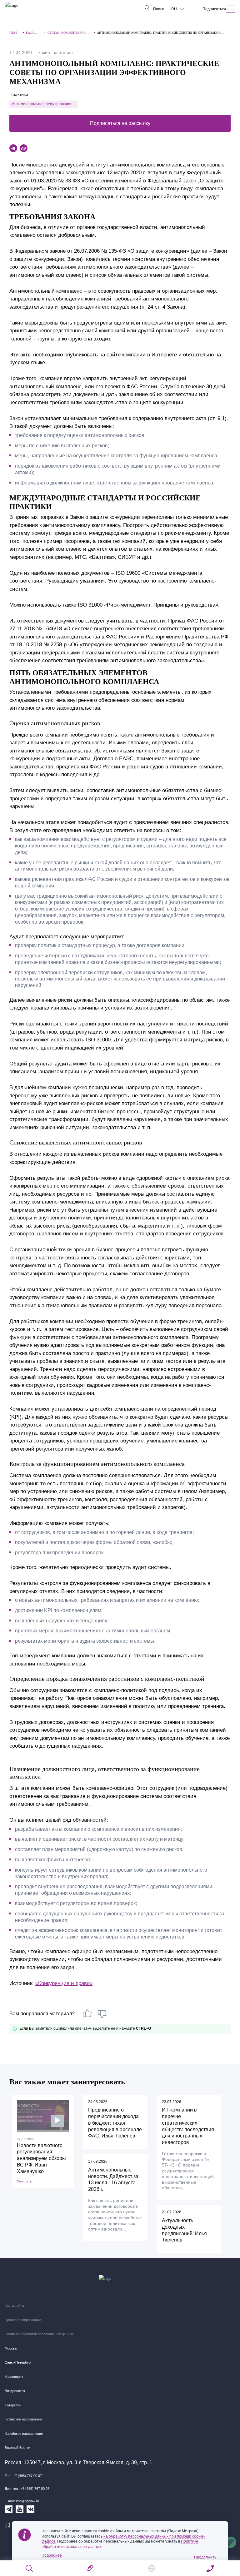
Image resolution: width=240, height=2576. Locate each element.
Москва (11, 2348)
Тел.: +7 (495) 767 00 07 (23, 2476)
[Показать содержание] (231, 9)
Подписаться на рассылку (120, 123)
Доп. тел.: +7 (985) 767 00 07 (27, 2489)
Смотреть (24, 2181)
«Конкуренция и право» (64, 1983)
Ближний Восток (17, 2448)
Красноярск (14, 2377)
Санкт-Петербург (18, 2362)
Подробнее (52, 2555)
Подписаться (214, 9)
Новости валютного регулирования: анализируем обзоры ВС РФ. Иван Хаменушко (41, 2158)
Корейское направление (24, 2434)
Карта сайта (14, 2305)
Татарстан (13, 2405)
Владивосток (15, 2391)
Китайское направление (24, 2419)
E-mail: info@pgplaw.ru (22, 2501)
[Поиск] (30, 2568)
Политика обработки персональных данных (39, 2334)
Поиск (158, 9)
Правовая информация (23, 2320)
